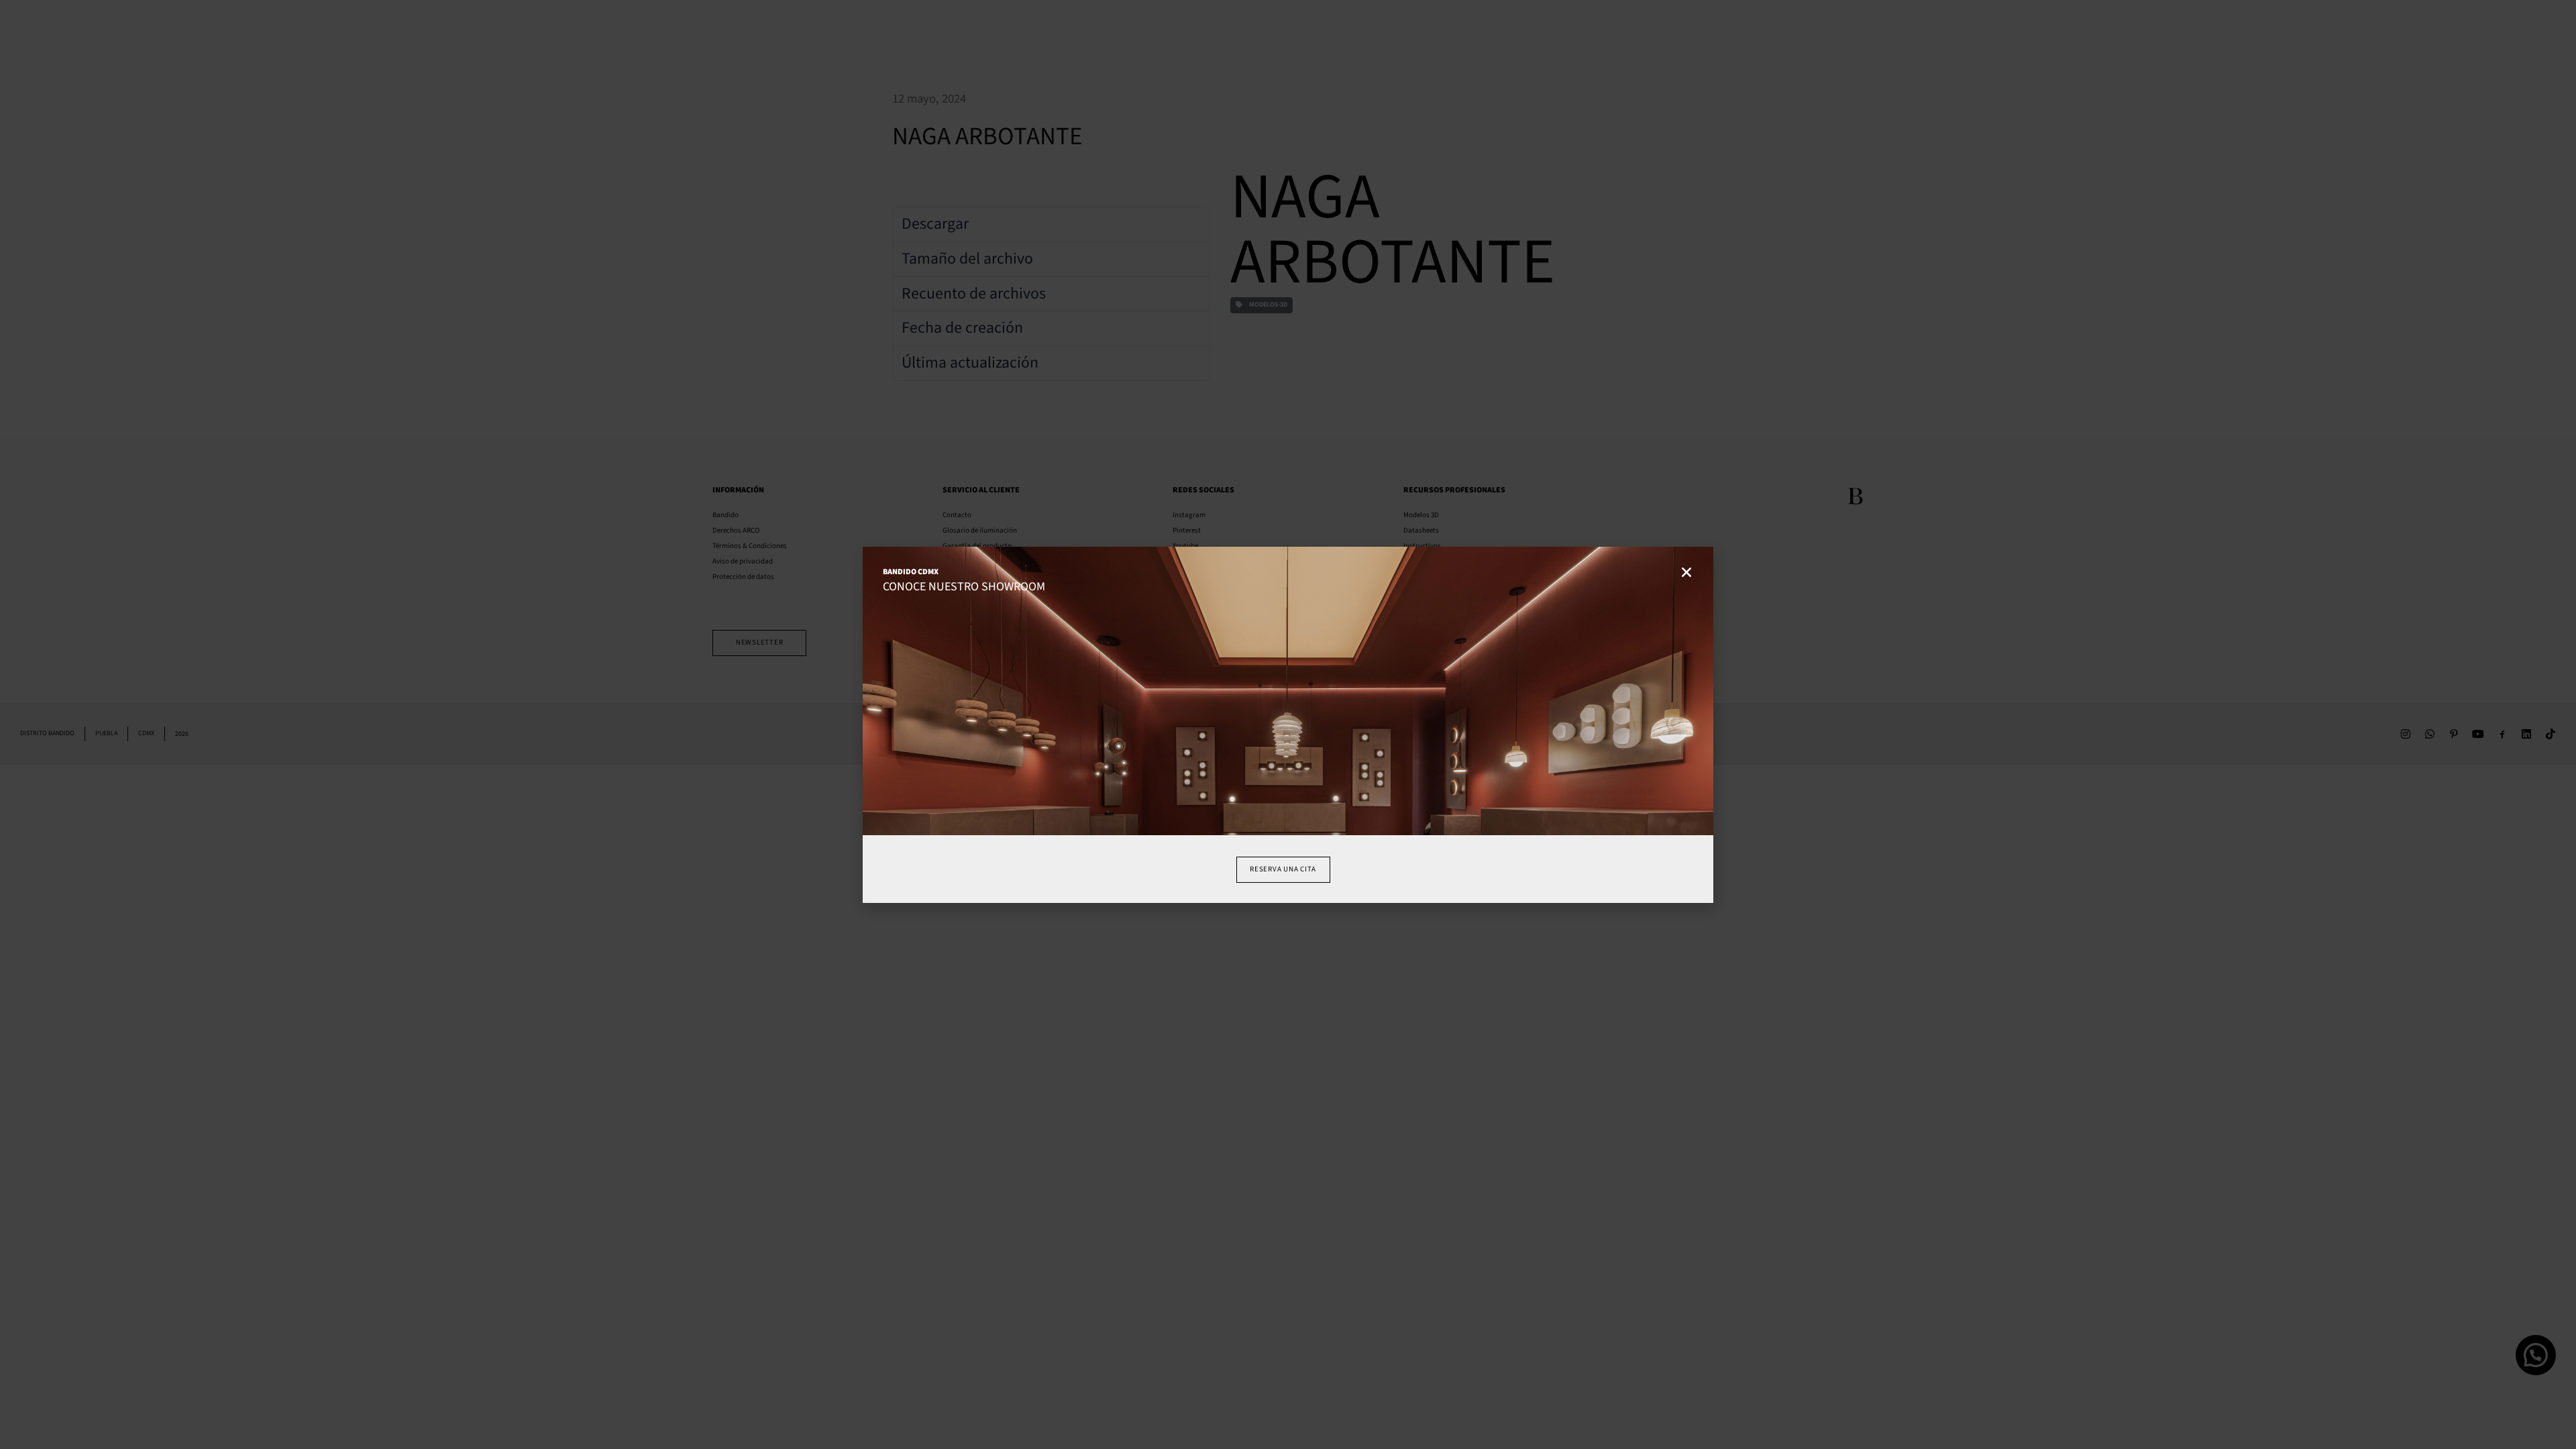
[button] (1686, 570)
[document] (1288, 724)
